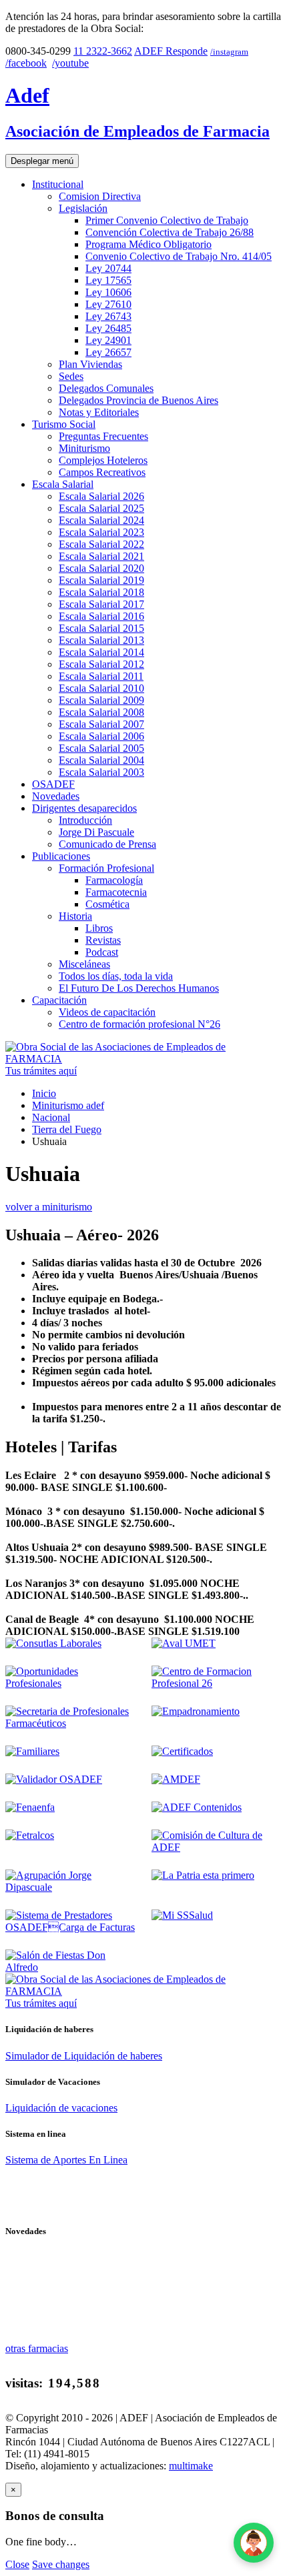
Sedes (71, 376)
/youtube (70, 63)
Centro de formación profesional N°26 (139, 1024)
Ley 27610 (108, 304)
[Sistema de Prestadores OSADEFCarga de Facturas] (70, 1927)
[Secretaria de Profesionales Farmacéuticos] (70, 1723)
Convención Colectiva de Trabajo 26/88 (170, 232)
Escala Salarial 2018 (101, 592)
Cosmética (107, 904)
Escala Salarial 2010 (101, 688)
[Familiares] (32, 1751)
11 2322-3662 (103, 51)
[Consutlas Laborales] (53, 1643)
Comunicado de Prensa (107, 844)
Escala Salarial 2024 (101, 520)
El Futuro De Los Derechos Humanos (139, 988)
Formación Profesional (106, 868)
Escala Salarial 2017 (101, 604)
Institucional (58, 184)
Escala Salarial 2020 (101, 568)
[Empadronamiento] (196, 1711)
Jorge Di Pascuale (96, 832)
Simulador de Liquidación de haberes (84, 2056)
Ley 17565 (108, 280)
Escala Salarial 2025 (101, 508)
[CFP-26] (217, 1683)
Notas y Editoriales (99, 412)
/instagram (229, 52)
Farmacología (114, 880)
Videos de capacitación (107, 1012)
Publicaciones (61, 856)
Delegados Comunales (106, 388)
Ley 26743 (108, 316)
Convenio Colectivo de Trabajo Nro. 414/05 (179, 256)
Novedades (56, 796)
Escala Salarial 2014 (101, 652)
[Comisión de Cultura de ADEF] (217, 1847)
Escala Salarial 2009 (101, 700)
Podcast (102, 952)
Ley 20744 (108, 268)
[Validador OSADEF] (54, 1779)
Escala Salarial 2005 (101, 748)
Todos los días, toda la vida (116, 976)
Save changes (61, 2564)
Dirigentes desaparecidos (84, 808)
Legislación (83, 208)
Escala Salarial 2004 (101, 760)
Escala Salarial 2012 (101, 664)
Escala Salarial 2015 (101, 628)
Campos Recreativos (102, 472)
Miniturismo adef (68, 1105)
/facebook (26, 63)
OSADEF (53, 784)
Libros (99, 928)
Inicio (44, 1093)
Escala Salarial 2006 (101, 736)
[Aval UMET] (184, 1643)
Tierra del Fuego (67, 1129)
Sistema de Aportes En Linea (66, 2160)
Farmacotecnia (116, 892)
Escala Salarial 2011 (101, 676)
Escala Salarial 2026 (101, 496)
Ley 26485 (108, 328)
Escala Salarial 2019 (101, 580)
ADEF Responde (171, 51)
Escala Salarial (63, 484)
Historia (75, 916)
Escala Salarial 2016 (101, 616)
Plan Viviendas (90, 364)
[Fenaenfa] (30, 1807)
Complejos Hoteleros (103, 460)
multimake (191, 2466)
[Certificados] (182, 1751)
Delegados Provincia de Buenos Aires (138, 400)
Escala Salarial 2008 (101, 712)
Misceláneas (84, 964)
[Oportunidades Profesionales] (70, 1683)
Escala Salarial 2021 (101, 556)
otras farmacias (37, 2348)
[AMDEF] (176, 1779)
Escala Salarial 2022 (101, 544)
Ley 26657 (108, 352)
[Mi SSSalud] (182, 1915)
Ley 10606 (108, 292)
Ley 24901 (108, 340)
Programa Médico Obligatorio (149, 244)
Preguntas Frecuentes (103, 436)
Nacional (51, 1117)
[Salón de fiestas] (70, 1967)
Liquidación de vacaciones (61, 2108)
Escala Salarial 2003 (101, 772)
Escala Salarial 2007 (101, 724)
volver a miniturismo (49, 1207)
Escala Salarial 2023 (101, 532)
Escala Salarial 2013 (101, 640)
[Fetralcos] (30, 1835)
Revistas (103, 940)
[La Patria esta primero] (203, 1875)
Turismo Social (64, 424)
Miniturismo (84, 448)
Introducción (85, 820)
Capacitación (59, 1000)
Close (17, 2564)
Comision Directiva (100, 196)
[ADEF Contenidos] (197, 1807)
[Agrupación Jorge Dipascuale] (70, 1887)
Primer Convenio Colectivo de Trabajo (167, 220)
